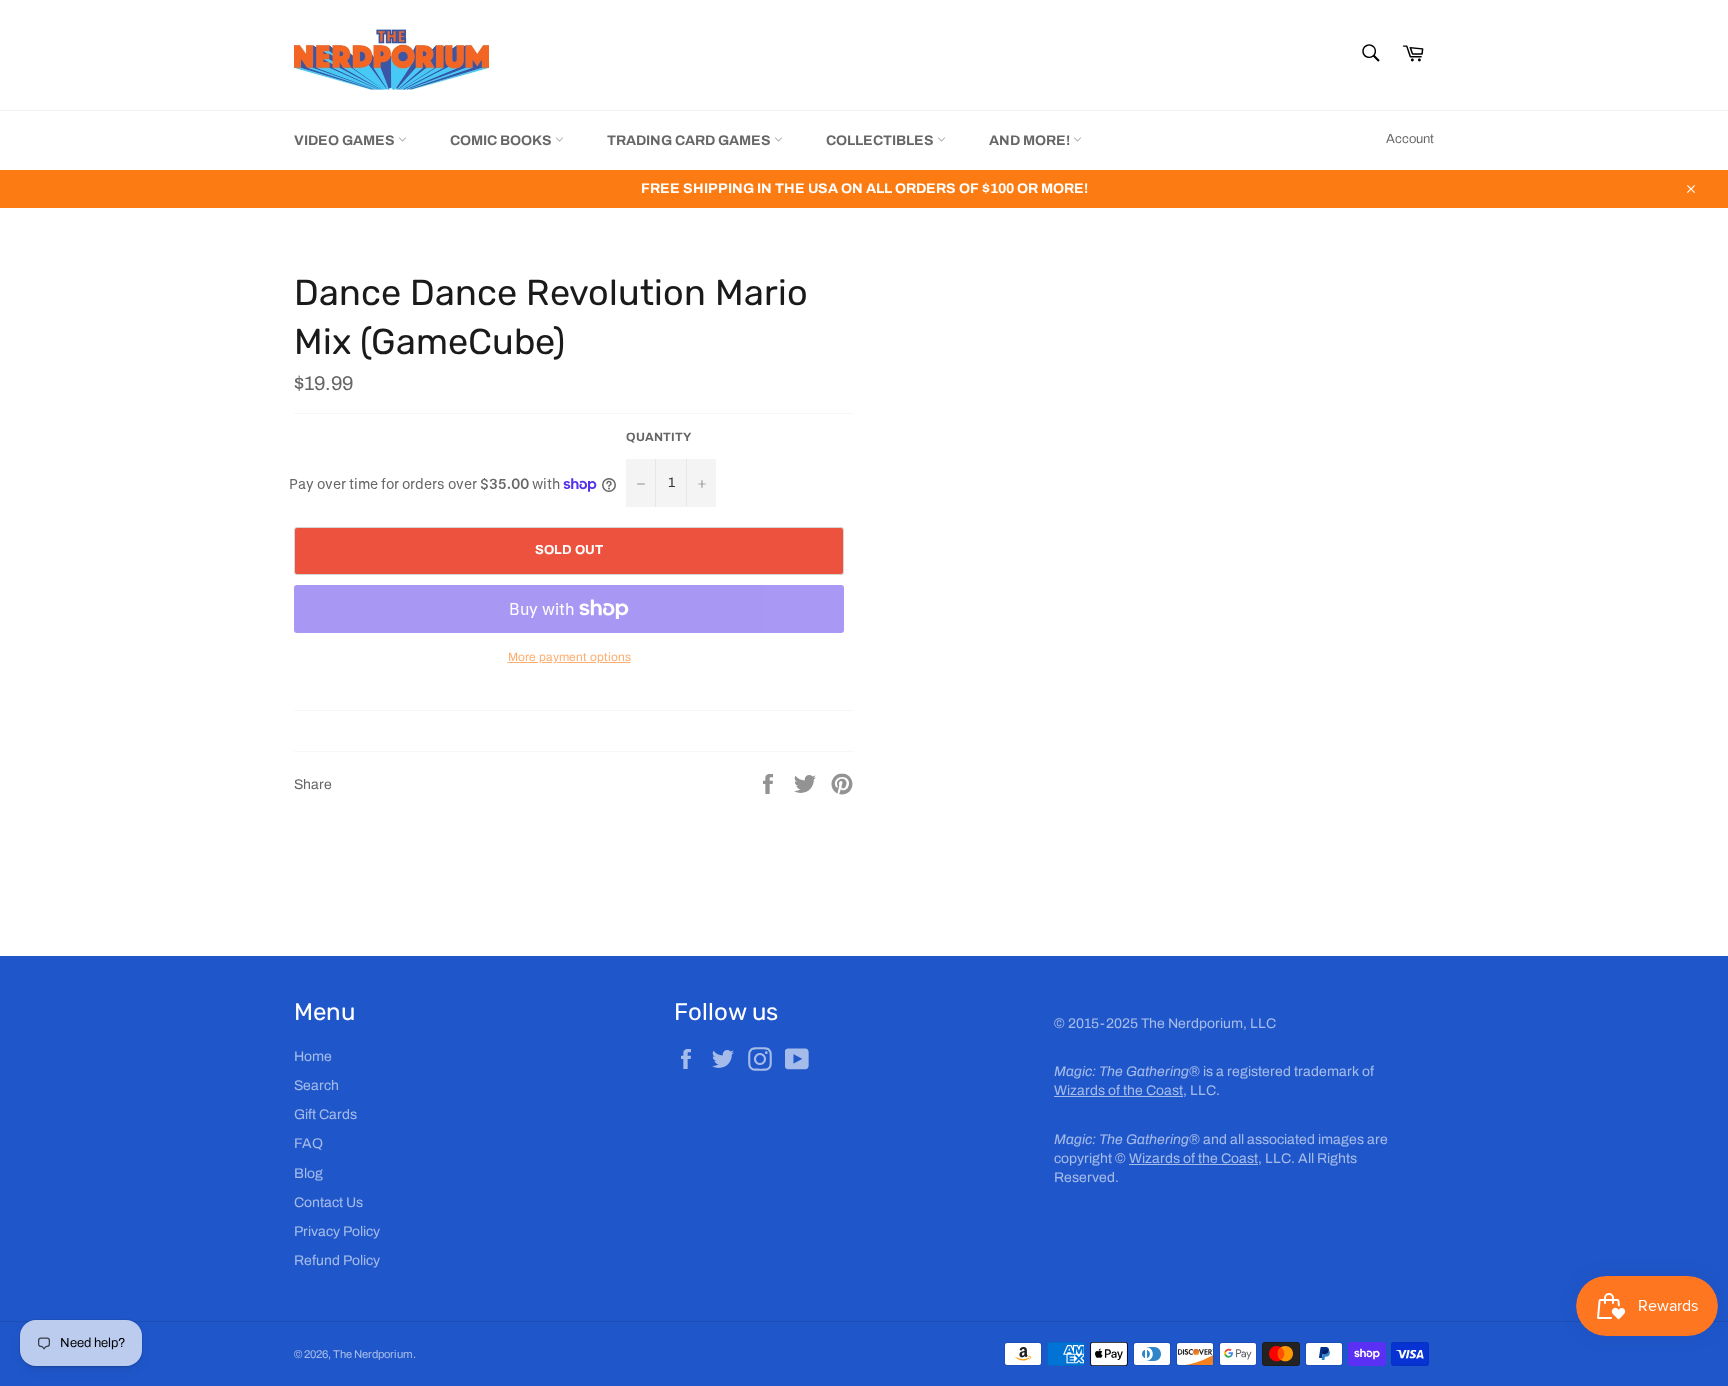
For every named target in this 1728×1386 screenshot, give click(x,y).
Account (1410, 139)
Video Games (346, 140)
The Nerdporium (373, 1354)
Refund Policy (337, 1260)
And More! (1031, 140)
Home (313, 1056)
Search (316, 1085)
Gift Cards (325, 1114)
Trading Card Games (690, 140)
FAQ (308, 1143)
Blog (308, 1173)
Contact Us (328, 1202)
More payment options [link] (569, 657)
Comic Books (502, 140)
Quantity (658, 437)
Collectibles (881, 140)
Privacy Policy (337, 1231)
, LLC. (1137, 1090)
